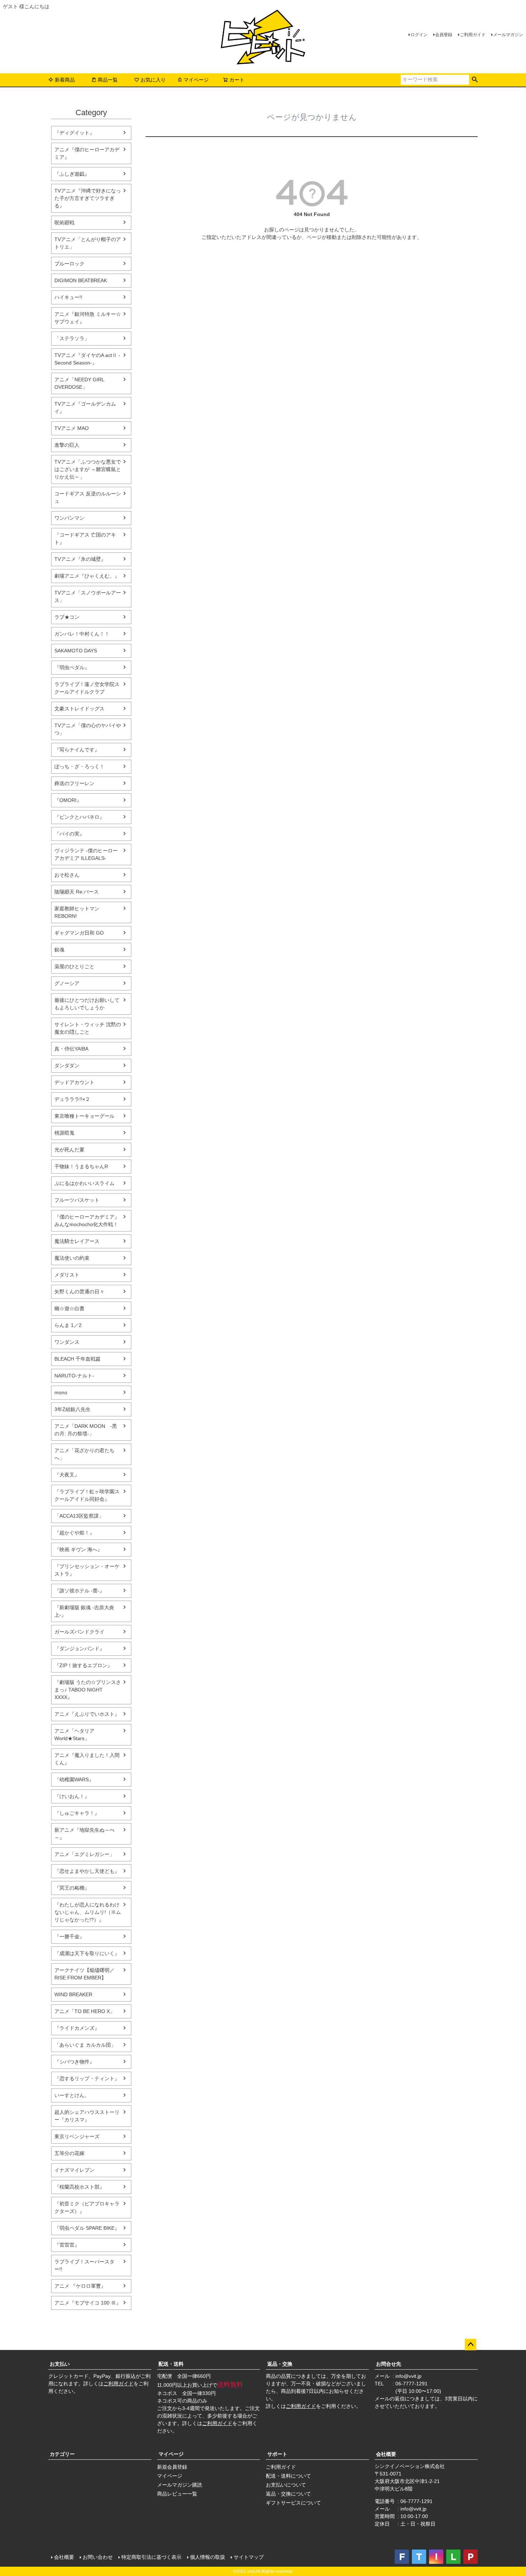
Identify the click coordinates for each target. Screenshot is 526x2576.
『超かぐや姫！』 (74, 1533)
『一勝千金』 (69, 1936)
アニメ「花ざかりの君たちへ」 (84, 1454)
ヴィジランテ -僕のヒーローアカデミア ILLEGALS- (86, 854)
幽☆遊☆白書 (69, 1308)
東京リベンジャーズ (77, 2136)
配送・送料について (288, 2476)
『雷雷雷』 (67, 2245)
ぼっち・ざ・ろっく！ (79, 767)
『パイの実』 (69, 834)
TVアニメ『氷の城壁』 (80, 559)
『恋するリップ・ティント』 (87, 2078)
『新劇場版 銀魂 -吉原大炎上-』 (84, 1611)
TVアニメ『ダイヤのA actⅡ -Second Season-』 (87, 359)
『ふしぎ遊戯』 (72, 174)
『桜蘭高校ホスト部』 (79, 2187)
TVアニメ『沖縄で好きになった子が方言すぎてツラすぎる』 (88, 198)
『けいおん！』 (72, 1796)
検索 (475, 80)
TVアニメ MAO (72, 428)
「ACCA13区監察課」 (79, 1516)
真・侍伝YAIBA (71, 1049)
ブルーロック (69, 264)
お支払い (60, 2364)
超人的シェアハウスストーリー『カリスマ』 (87, 2116)
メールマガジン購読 (180, 2485)
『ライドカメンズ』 (77, 2028)
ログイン (419, 35)
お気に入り (153, 80)
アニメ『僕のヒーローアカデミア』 (87, 153)
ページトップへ (471, 2345)
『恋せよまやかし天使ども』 (87, 1871)
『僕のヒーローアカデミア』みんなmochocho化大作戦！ (87, 1221)
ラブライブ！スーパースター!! (84, 2265)
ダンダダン (67, 1066)
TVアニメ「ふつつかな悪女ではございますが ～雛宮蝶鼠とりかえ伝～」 (88, 469)
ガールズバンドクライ (79, 1632)
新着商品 (65, 80)
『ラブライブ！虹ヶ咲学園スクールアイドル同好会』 (87, 1495)
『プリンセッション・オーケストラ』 (87, 1570)
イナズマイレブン (74, 2170)
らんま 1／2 (68, 1325)
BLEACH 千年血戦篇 (77, 1359)
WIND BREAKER (73, 1994)
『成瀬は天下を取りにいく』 (87, 1953)
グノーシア (67, 983)
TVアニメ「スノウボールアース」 (88, 596)
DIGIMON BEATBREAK (81, 280)
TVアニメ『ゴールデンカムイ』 (85, 408)
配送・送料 (171, 2364)
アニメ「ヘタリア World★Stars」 (74, 1735)
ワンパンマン (69, 518)
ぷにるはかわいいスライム (84, 1183)
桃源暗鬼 (64, 1133)
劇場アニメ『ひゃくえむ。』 (87, 576)
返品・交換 (280, 2364)
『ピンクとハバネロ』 (79, 817)
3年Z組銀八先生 (72, 1409)
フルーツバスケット (77, 1200)
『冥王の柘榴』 (72, 1888)
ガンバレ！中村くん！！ (82, 634)
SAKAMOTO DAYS (76, 651)
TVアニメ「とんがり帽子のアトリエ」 (88, 243)
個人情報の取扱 (208, 2557)
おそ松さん (67, 875)
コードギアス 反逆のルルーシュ (88, 497)
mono (61, 1392)
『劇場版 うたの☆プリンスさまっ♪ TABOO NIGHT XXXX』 (88, 1690)
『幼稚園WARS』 (74, 1779)
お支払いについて (286, 2485)
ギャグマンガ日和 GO (79, 933)
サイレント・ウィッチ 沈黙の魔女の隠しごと (88, 1028)
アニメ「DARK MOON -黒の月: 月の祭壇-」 (86, 1430)
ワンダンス (67, 1342)
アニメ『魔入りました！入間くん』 (87, 1759)
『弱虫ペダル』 (72, 667)
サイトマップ (249, 2557)
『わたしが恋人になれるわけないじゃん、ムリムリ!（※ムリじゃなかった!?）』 (88, 1912)
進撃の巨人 (67, 445)
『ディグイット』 (74, 133)
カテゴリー (62, 2454)
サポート (277, 2454)
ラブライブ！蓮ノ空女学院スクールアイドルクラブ (87, 688)
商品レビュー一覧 (177, 2494)
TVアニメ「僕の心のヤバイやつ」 (88, 729)
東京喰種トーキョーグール (84, 1116)
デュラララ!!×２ (72, 1099)
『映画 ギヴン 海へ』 (78, 1549)
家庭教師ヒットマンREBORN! (77, 912)
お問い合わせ (98, 2557)
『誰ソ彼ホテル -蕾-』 (79, 1591)
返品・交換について (288, 2494)
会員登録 (444, 35)
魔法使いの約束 (72, 1258)
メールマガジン (508, 35)
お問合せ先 (389, 2364)
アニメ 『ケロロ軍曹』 (80, 2286)
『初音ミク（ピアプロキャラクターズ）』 (87, 2207)
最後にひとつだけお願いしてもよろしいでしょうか (87, 1004)
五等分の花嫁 (69, 2153)
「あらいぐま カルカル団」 (85, 2045)
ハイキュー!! (68, 297)
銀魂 (59, 950)
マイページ (196, 80)
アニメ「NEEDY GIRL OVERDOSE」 (79, 383)
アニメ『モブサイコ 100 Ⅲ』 (88, 2303)
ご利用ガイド (473, 35)
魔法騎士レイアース (77, 1241)
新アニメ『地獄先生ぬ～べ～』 (84, 1834)
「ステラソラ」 (72, 338)
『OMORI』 (68, 800)
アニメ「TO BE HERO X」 (85, 2011)
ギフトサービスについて (293, 2503)
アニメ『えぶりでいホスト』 (87, 1714)
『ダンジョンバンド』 (79, 1649)
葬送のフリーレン (74, 783)
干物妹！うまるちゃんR (81, 1166)
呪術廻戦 (64, 222)
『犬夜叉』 (67, 1475)
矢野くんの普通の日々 (79, 1292)
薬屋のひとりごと (74, 966)
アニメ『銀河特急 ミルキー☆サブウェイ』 (88, 318)
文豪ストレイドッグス (79, 709)
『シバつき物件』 (74, 2062)
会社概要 (386, 2454)
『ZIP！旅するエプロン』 (83, 1665)
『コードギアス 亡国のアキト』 (85, 538)
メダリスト (67, 1275)
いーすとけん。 (72, 2095)
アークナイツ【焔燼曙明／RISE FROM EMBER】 (84, 1974)
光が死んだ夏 (69, 1150)
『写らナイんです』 (77, 750)
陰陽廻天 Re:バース (77, 892)
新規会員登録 (172, 2467)
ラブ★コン (67, 617)
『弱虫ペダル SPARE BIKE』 (87, 2228)
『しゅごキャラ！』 (77, 1813)
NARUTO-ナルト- (74, 1376)
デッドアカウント (74, 1082)
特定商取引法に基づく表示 (151, 2557)
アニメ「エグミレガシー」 (84, 1854)
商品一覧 (108, 80)
